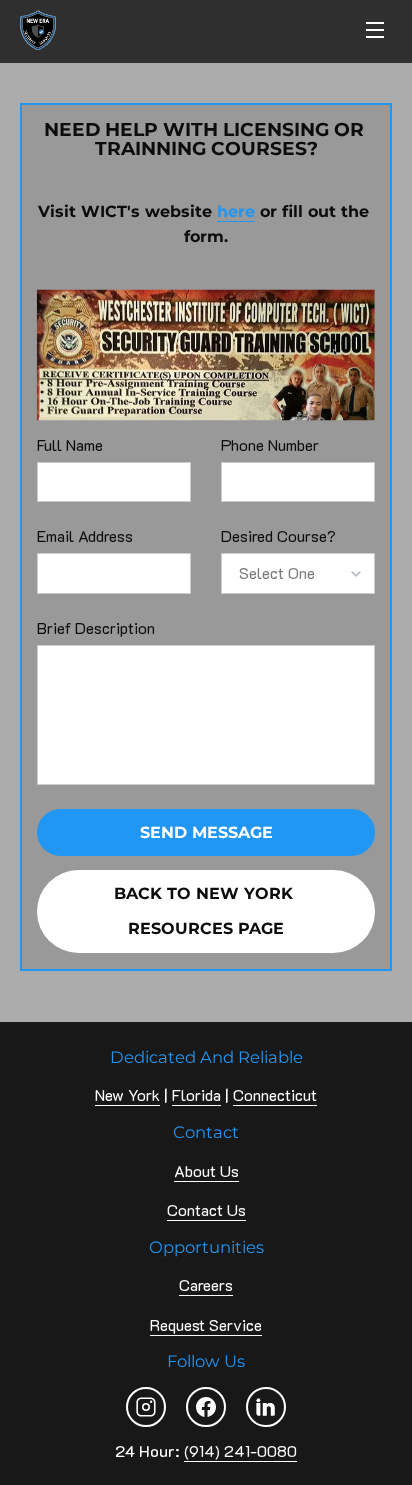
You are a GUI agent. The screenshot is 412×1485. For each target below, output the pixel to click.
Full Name (70, 444)
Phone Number (270, 444)
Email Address (85, 535)
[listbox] (298, 573)
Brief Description (96, 627)
